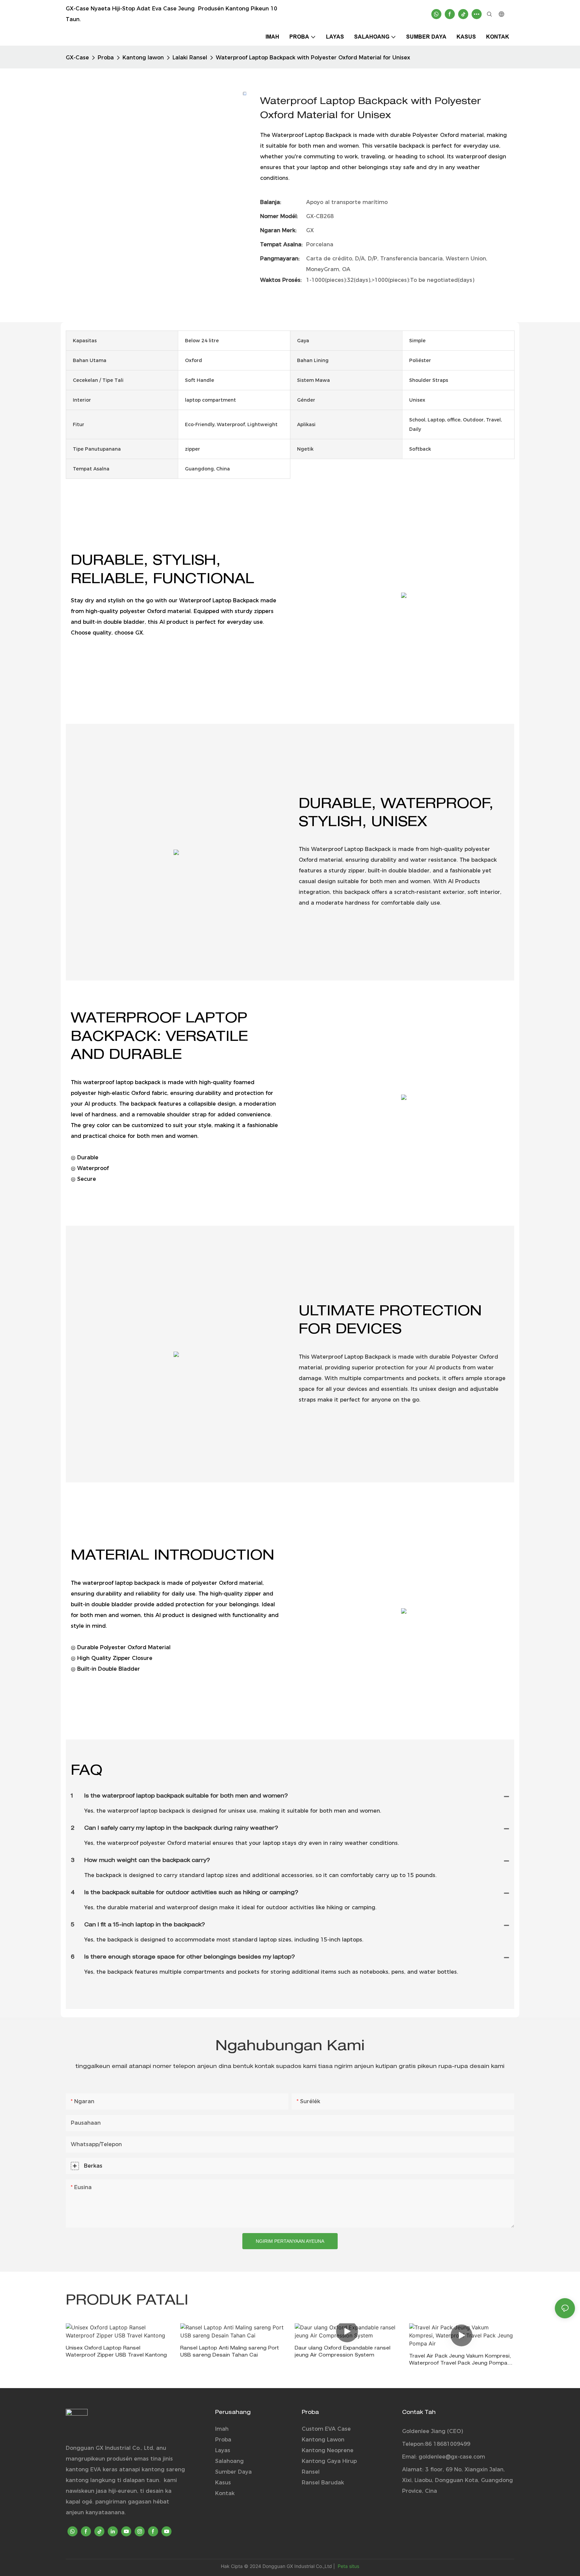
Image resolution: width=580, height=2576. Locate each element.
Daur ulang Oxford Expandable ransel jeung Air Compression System (343, 2352)
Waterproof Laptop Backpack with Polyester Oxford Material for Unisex (313, 58)
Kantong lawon (143, 58)
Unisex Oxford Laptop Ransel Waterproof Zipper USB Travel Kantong (116, 2352)
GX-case (77, 58)
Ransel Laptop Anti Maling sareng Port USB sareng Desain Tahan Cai (230, 2352)
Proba (106, 58)
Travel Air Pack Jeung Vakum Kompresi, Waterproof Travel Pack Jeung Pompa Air (460, 2361)
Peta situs (348, 2566)
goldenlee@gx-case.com (452, 2457)
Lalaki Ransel (190, 58)
